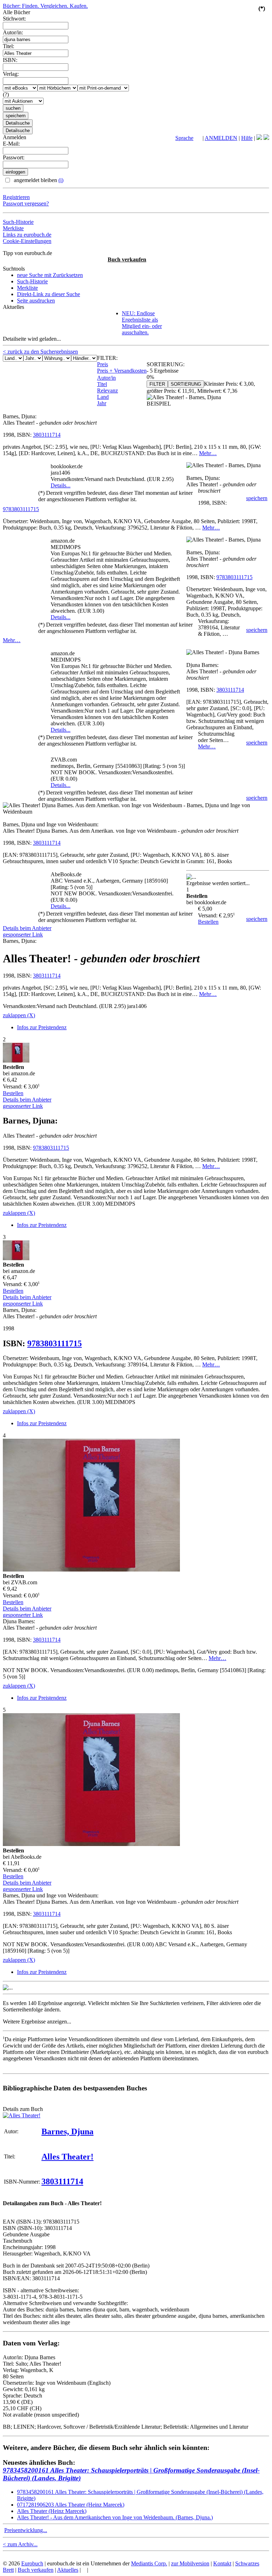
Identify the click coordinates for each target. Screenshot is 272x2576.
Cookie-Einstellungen (27, 241)
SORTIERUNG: (166, 364)
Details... (61, 485)
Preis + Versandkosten (122, 371)
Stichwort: (14, 19)
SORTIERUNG (186, 384)
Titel (102, 384)
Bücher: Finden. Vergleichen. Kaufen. (45, 6)
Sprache (184, 138)
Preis (103, 364)
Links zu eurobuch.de (27, 235)
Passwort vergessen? (26, 203)
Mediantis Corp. (149, 2563)
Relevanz (107, 390)
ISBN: (10, 60)
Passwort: (14, 157)
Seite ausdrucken (36, 301)
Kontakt (222, 2563)
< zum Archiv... (20, 2544)
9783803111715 (21, 509)
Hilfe (247, 138)
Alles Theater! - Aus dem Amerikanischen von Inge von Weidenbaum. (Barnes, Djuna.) (115, 2517)
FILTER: (107, 358)
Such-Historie (18, 222)
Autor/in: (13, 32)
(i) (61, 180)
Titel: (8, 46)
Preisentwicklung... (26, 2530)
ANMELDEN (221, 138)
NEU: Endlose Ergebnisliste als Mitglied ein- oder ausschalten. (142, 323)
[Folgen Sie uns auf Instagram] (266, 138)
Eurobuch (32, 2563)
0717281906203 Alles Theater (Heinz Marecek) (71, 2505)
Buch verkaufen (127, 259)
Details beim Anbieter (27, 928)
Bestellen (208, 922)
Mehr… (208, 453)
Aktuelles (68, 2570)
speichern (257, 498)
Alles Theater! (67, 2157)
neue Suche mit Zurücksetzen (50, 275)
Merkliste (13, 228)
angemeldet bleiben (38, 180)
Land (103, 397)
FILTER (157, 384)
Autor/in (106, 378)
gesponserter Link (23, 935)
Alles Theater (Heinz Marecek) (52, 2511)
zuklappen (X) (19, 1015)
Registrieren (16, 197)
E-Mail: (11, 144)
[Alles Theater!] (22, 2115)
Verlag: (11, 74)
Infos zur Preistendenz (42, 1027)
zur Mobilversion (190, 2563)
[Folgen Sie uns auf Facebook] (259, 138)
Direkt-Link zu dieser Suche (49, 294)
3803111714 (47, 435)
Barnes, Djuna (67, 2131)
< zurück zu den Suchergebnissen (40, 352)
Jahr (102, 403)
